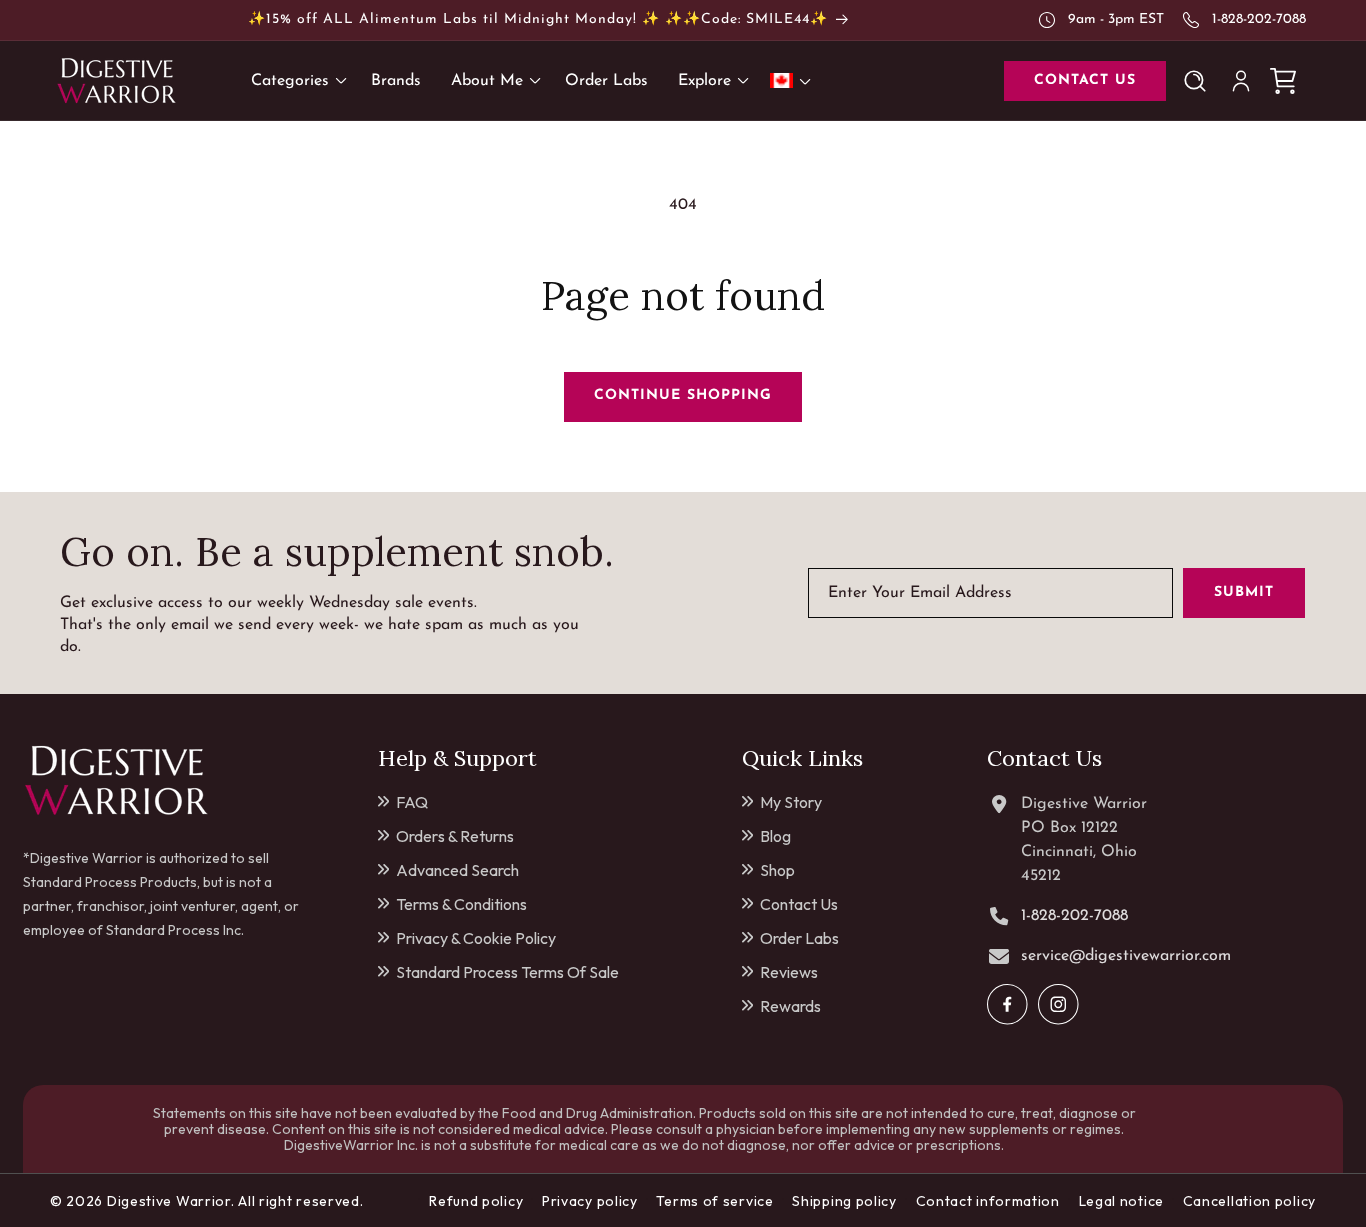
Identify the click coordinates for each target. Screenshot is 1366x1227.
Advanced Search (457, 870)
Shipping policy (844, 1201)
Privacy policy (590, 1201)
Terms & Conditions (461, 904)
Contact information (988, 1201)
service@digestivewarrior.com (1126, 956)
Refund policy (476, 1201)
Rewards (790, 1006)
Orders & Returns (455, 836)
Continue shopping (683, 395)
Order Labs (799, 938)
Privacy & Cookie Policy (476, 938)
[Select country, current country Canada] (794, 80)
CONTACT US (1085, 80)
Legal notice (1121, 1201)
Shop (777, 870)
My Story (791, 802)
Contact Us (799, 904)
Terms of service (714, 1201)
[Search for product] (1199, 81)
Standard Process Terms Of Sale (507, 972)
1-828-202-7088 (1259, 19)
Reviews (789, 972)
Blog (775, 836)
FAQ (412, 802)
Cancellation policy (1249, 1201)
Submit (1244, 592)
